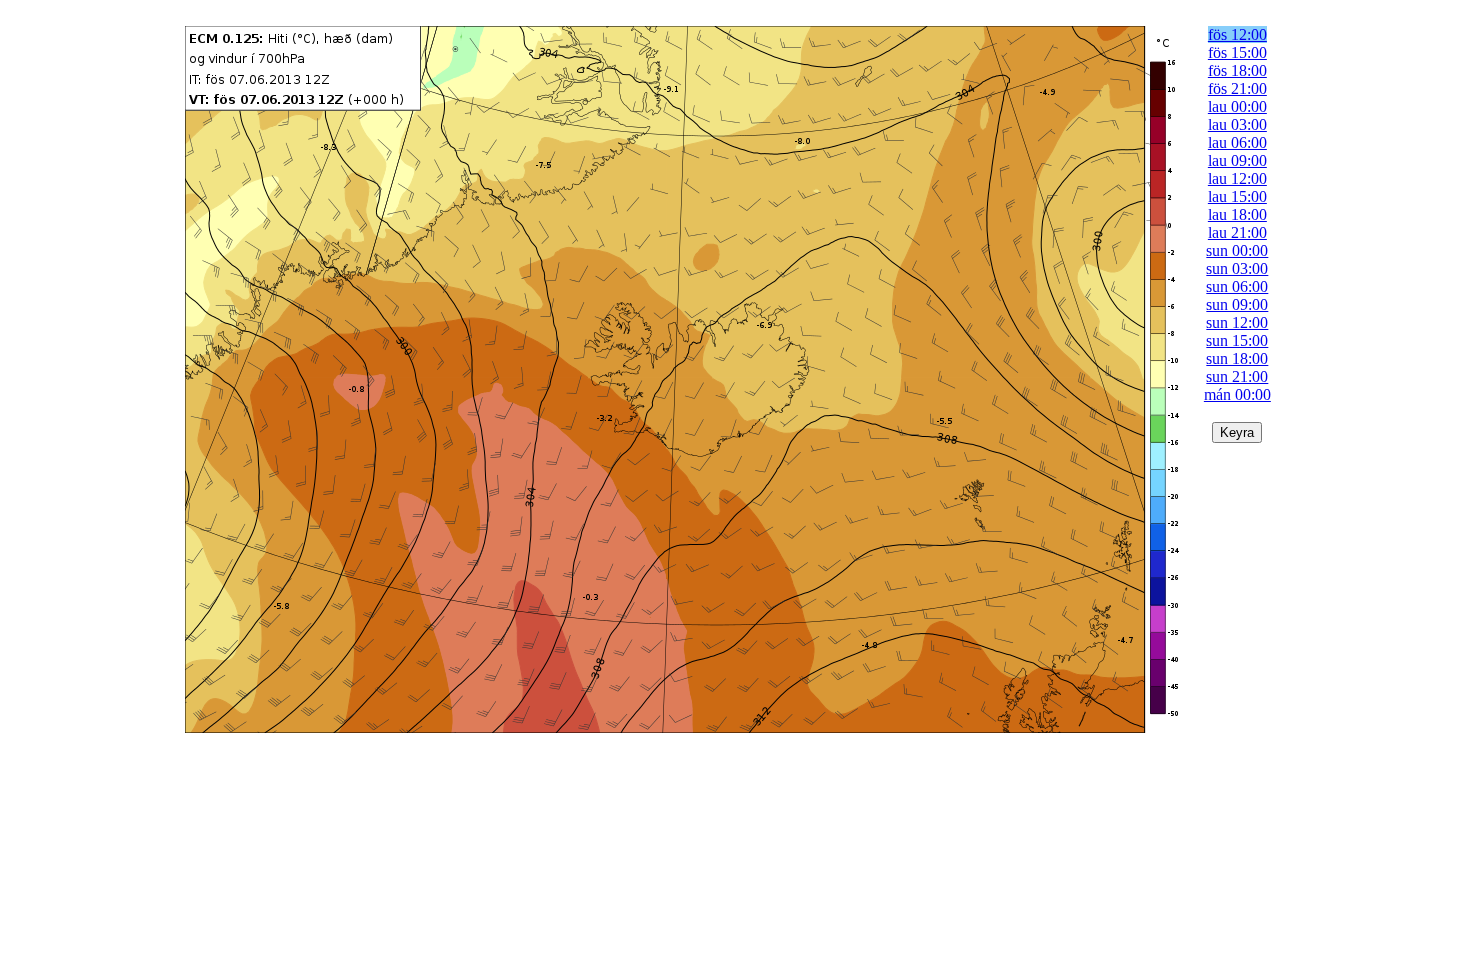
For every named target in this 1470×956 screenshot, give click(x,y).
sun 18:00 (1237, 358)
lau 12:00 (1237, 178)
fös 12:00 (1237, 34)
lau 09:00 (1237, 160)
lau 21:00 (1237, 232)
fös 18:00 (1237, 70)
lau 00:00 (1237, 106)
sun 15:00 (1237, 340)
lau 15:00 (1237, 196)
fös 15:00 (1237, 52)
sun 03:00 (1237, 268)
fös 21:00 (1237, 88)
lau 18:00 (1237, 214)
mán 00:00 (1237, 394)
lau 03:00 (1237, 124)
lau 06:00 (1237, 142)
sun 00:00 (1237, 250)
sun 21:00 (1237, 376)
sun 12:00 (1237, 322)
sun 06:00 (1237, 286)
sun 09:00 (1237, 304)
